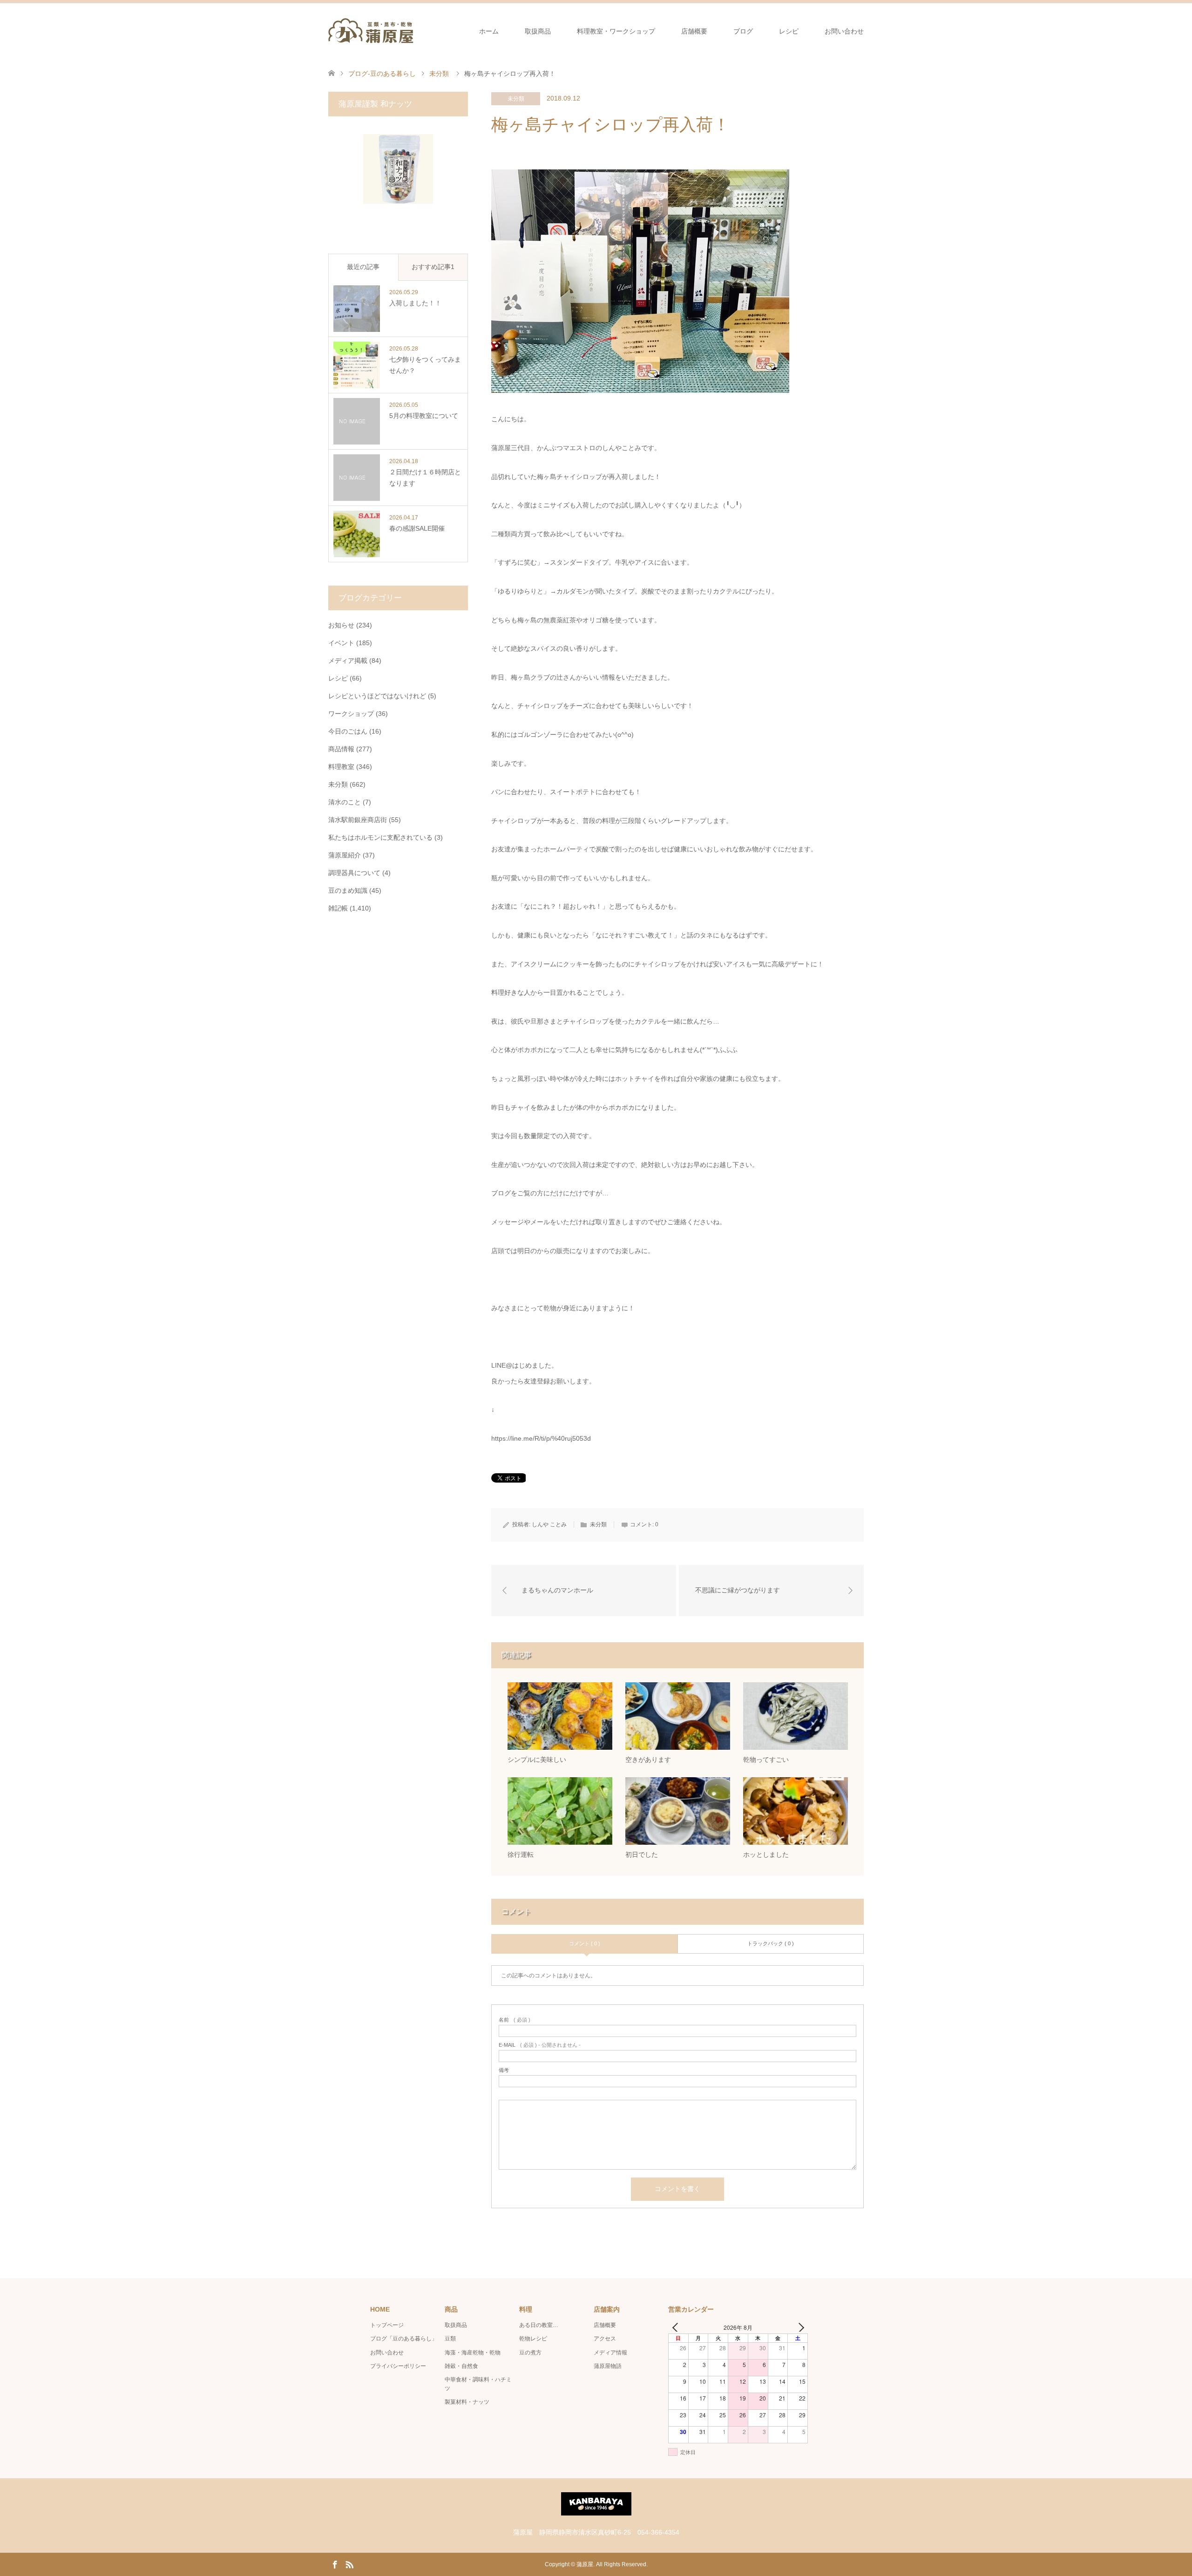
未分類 (516, 99)
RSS (349, 2564)
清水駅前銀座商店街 (358, 820)
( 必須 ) (515, 2020)
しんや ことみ (549, 1524)
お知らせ (341, 625)
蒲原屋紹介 (345, 855)
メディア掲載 (348, 661)
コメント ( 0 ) (585, 1943)
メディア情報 (610, 2353)
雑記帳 (338, 908)
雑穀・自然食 (461, 2366)
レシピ (789, 31)
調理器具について (354, 873)
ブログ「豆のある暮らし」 (404, 2339)
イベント (341, 643)
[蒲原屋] (371, 31)
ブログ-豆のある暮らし (382, 74)
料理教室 (341, 767)
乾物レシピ (533, 2339)
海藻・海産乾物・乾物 (473, 2353)
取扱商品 (538, 31)
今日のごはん (348, 731)
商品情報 (341, 749)
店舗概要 (694, 31)
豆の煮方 (530, 2353)
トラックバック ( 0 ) (771, 1943)
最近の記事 (363, 267)
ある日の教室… (539, 2325)
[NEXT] (799, 2327)
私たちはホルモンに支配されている (380, 837)
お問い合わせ (844, 31)
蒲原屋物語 (608, 2366)
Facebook (335, 2564)
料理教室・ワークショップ (616, 31)
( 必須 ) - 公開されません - (540, 2045)
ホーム (489, 31)
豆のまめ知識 (348, 890)
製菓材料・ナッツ (467, 2402)
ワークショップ (351, 714)
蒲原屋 (585, 2564)
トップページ (387, 2325)
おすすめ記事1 (433, 267)
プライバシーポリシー (398, 2366)
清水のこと (345, 802)
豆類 (450, 2339)
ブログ (743, 31)
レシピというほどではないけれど (377, 696)
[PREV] (677, 2327)
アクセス (605, 2339)
